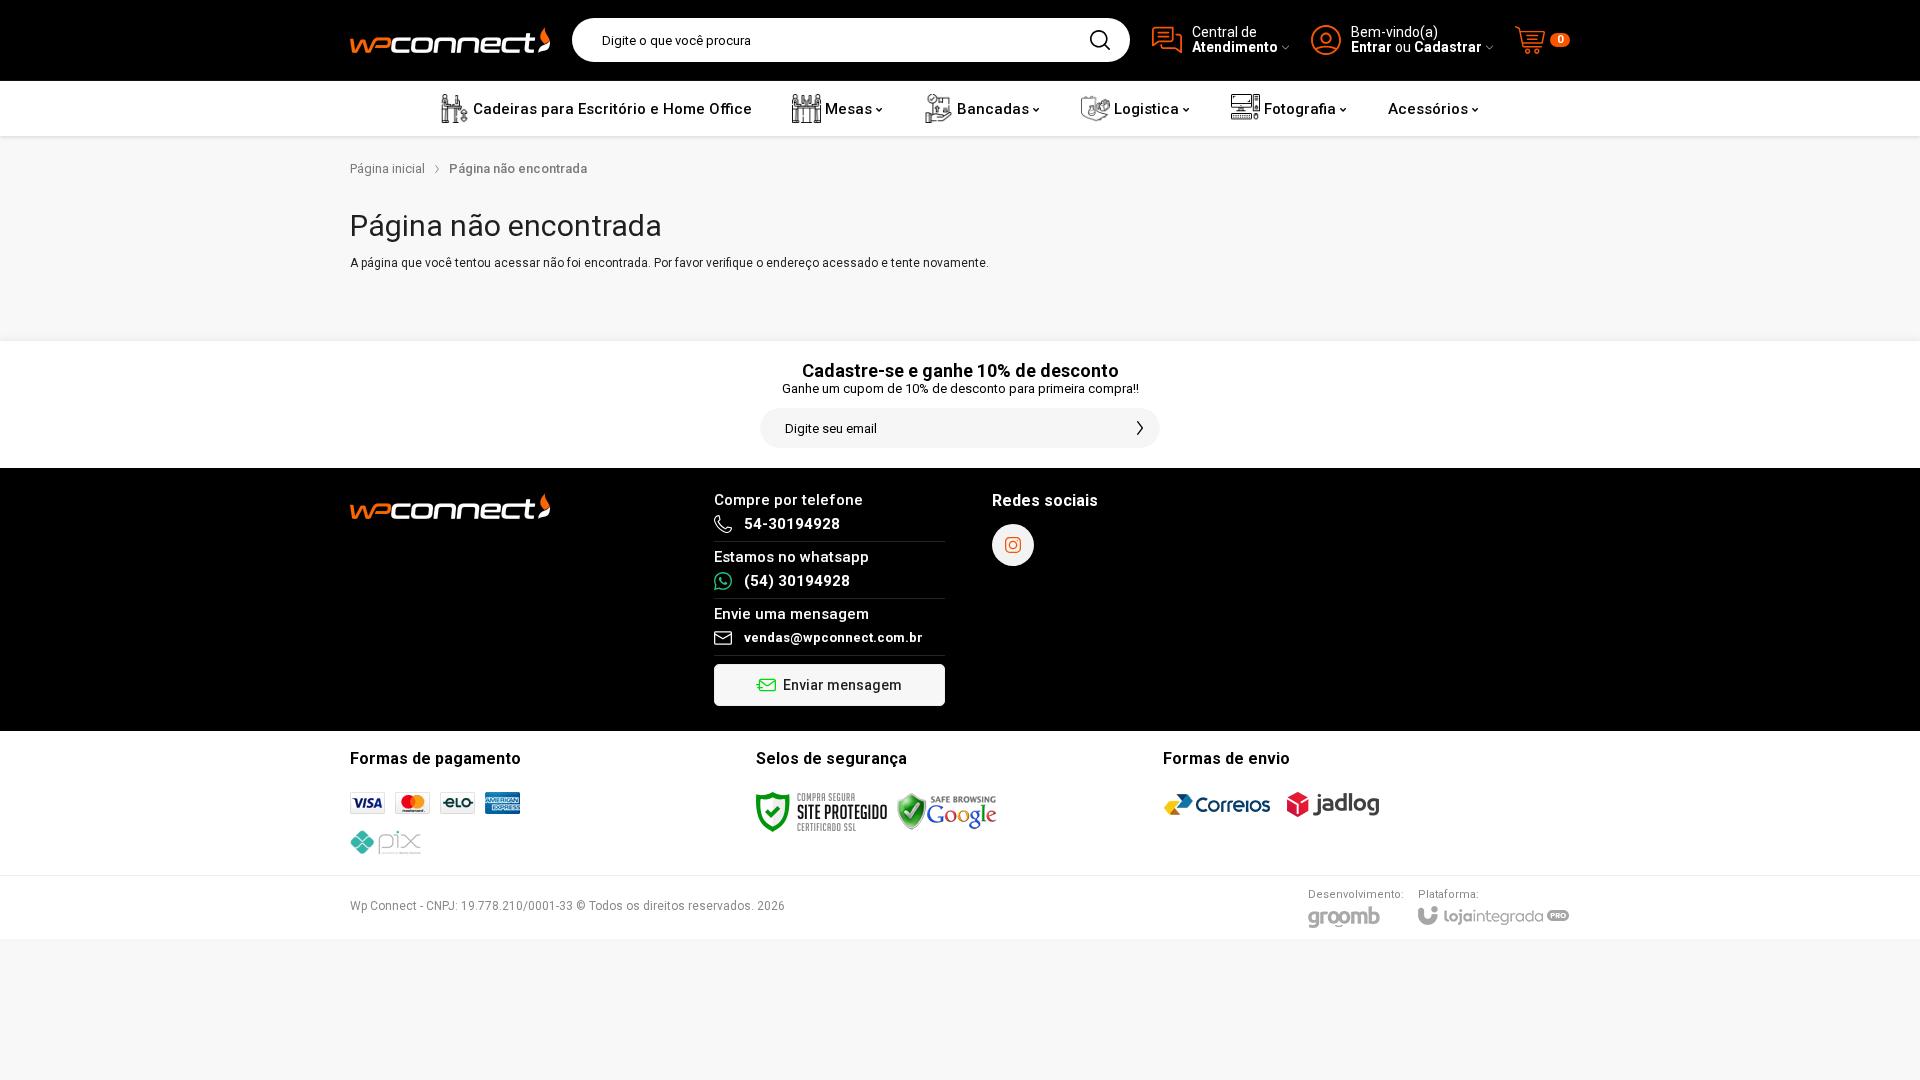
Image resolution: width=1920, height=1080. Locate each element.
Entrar (1371, 47)
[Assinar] (1140, 428)
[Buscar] (1100, 40)
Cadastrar (1448, 47)
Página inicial (387, 168)
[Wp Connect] (450, 40)
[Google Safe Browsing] (947, 811)
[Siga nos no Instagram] (1013, 545)
